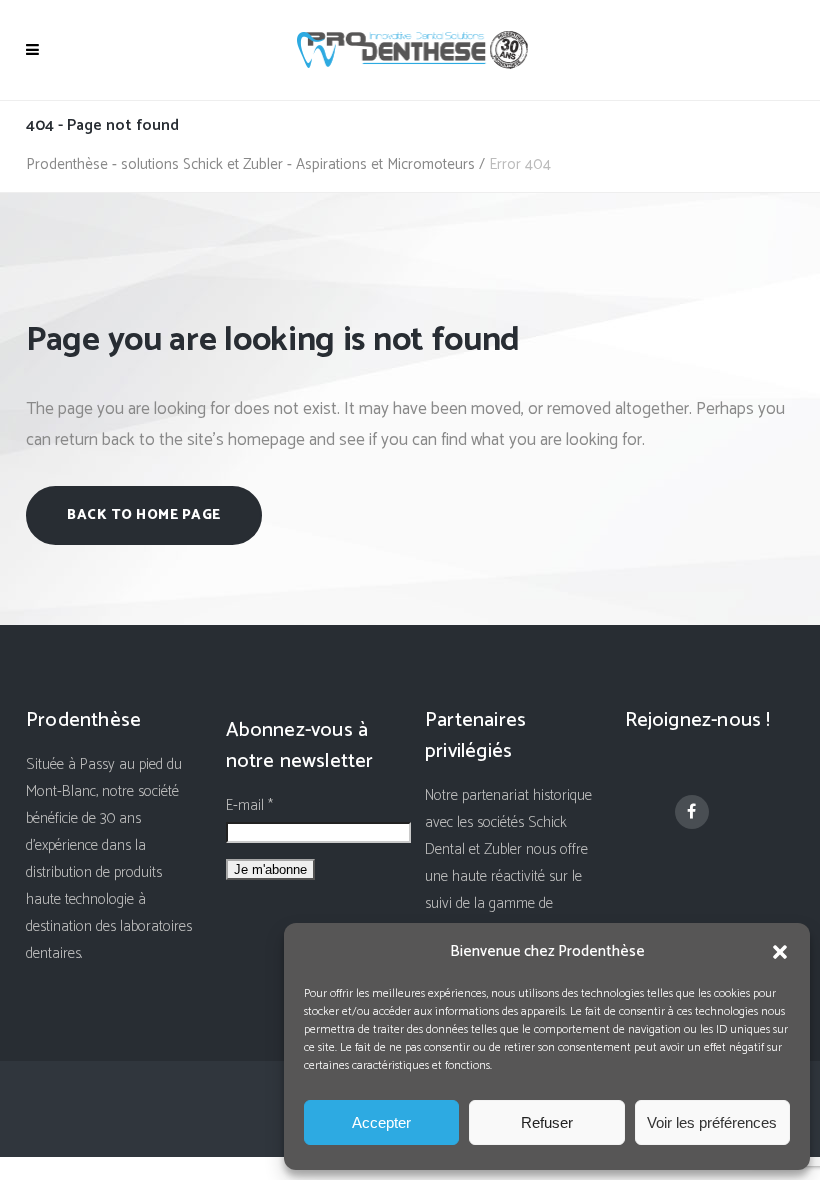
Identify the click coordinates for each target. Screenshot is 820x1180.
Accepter (381, 1122)
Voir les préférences (712, 1122)
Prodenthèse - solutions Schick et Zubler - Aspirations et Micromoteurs (250, 164)
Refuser (547, 1122)
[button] (780, 952)
